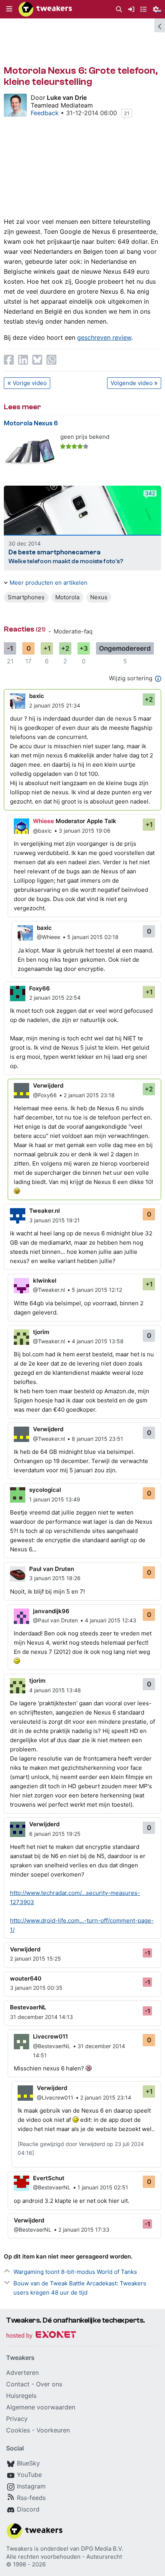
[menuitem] (119, 9)
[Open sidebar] (160, 25)
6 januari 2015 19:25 (55, 1834)
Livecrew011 (50, 2036)
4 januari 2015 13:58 (98, 1341)
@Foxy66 (45, 1095)
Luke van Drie (67, 98)
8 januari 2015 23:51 (97, 1439)
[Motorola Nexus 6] (30, 452)
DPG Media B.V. (102, 2549)
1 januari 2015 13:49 (55, 1499)
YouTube (29, 2475)
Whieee (44, 821)
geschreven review (104, 337)
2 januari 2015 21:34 (55, 705)
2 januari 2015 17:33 (84, 2230)
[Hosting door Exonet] (41, 2336)
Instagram (31, 2486)
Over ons (49, 2384)
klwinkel (45, 1281)
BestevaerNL (28, 2007)
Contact (18, 2384)
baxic (37, 696)
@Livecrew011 (55, 2097)
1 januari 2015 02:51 (103, 2187)
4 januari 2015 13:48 (55, 1690)
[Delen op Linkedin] (23, 360)
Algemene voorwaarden (41, 2407)
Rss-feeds (31, 2498)
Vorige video (30, 383)
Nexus (99, 597)
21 (127, 113)
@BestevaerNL (52, 2046)
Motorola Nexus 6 (31, 423)
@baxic (42, 831)
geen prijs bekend (85, 437)
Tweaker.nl (45, 1211)
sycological (45, 1490)
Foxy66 (40, 988)
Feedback (45, 113)
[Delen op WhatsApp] (51, 360)
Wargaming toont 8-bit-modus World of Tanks (75, 2272)
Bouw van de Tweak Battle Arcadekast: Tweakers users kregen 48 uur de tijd (80, 2288)
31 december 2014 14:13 (41, 2017)
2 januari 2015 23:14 (106, 2097)
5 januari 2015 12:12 (97, 1290)
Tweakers (19, 2549)
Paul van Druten (52, 1569)
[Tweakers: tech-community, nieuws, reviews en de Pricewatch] (45, 9)
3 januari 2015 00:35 (36, 1988)
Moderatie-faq (73, 631)
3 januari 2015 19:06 (85, 831)
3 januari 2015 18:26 (55, 1578)
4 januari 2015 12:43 (111, 1620)
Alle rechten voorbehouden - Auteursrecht (64, 2557)
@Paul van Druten (55, 1620)
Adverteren (22, 2373)
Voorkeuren (53, 2430)
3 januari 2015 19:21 (54, 1220)
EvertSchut (49, 2178)
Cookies (18, 2430)
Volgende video (132, 383)
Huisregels (21, 2396)
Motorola (67, 597)
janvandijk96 (51, 1611)
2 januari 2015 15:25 (35, 1958)
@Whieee (49, 937)
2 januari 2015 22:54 (55, 998)
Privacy (17, 2419)
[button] (9, 9)
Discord (28, 2509)
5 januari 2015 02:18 (93, 937)
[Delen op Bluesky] (37, 360)
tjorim (41, 1332)
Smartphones (26, 597)
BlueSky (28, 2463)
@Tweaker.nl (49, 1290)
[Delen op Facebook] (9, 360)
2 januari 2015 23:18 (89, 1095)
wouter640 (26, 1978)
